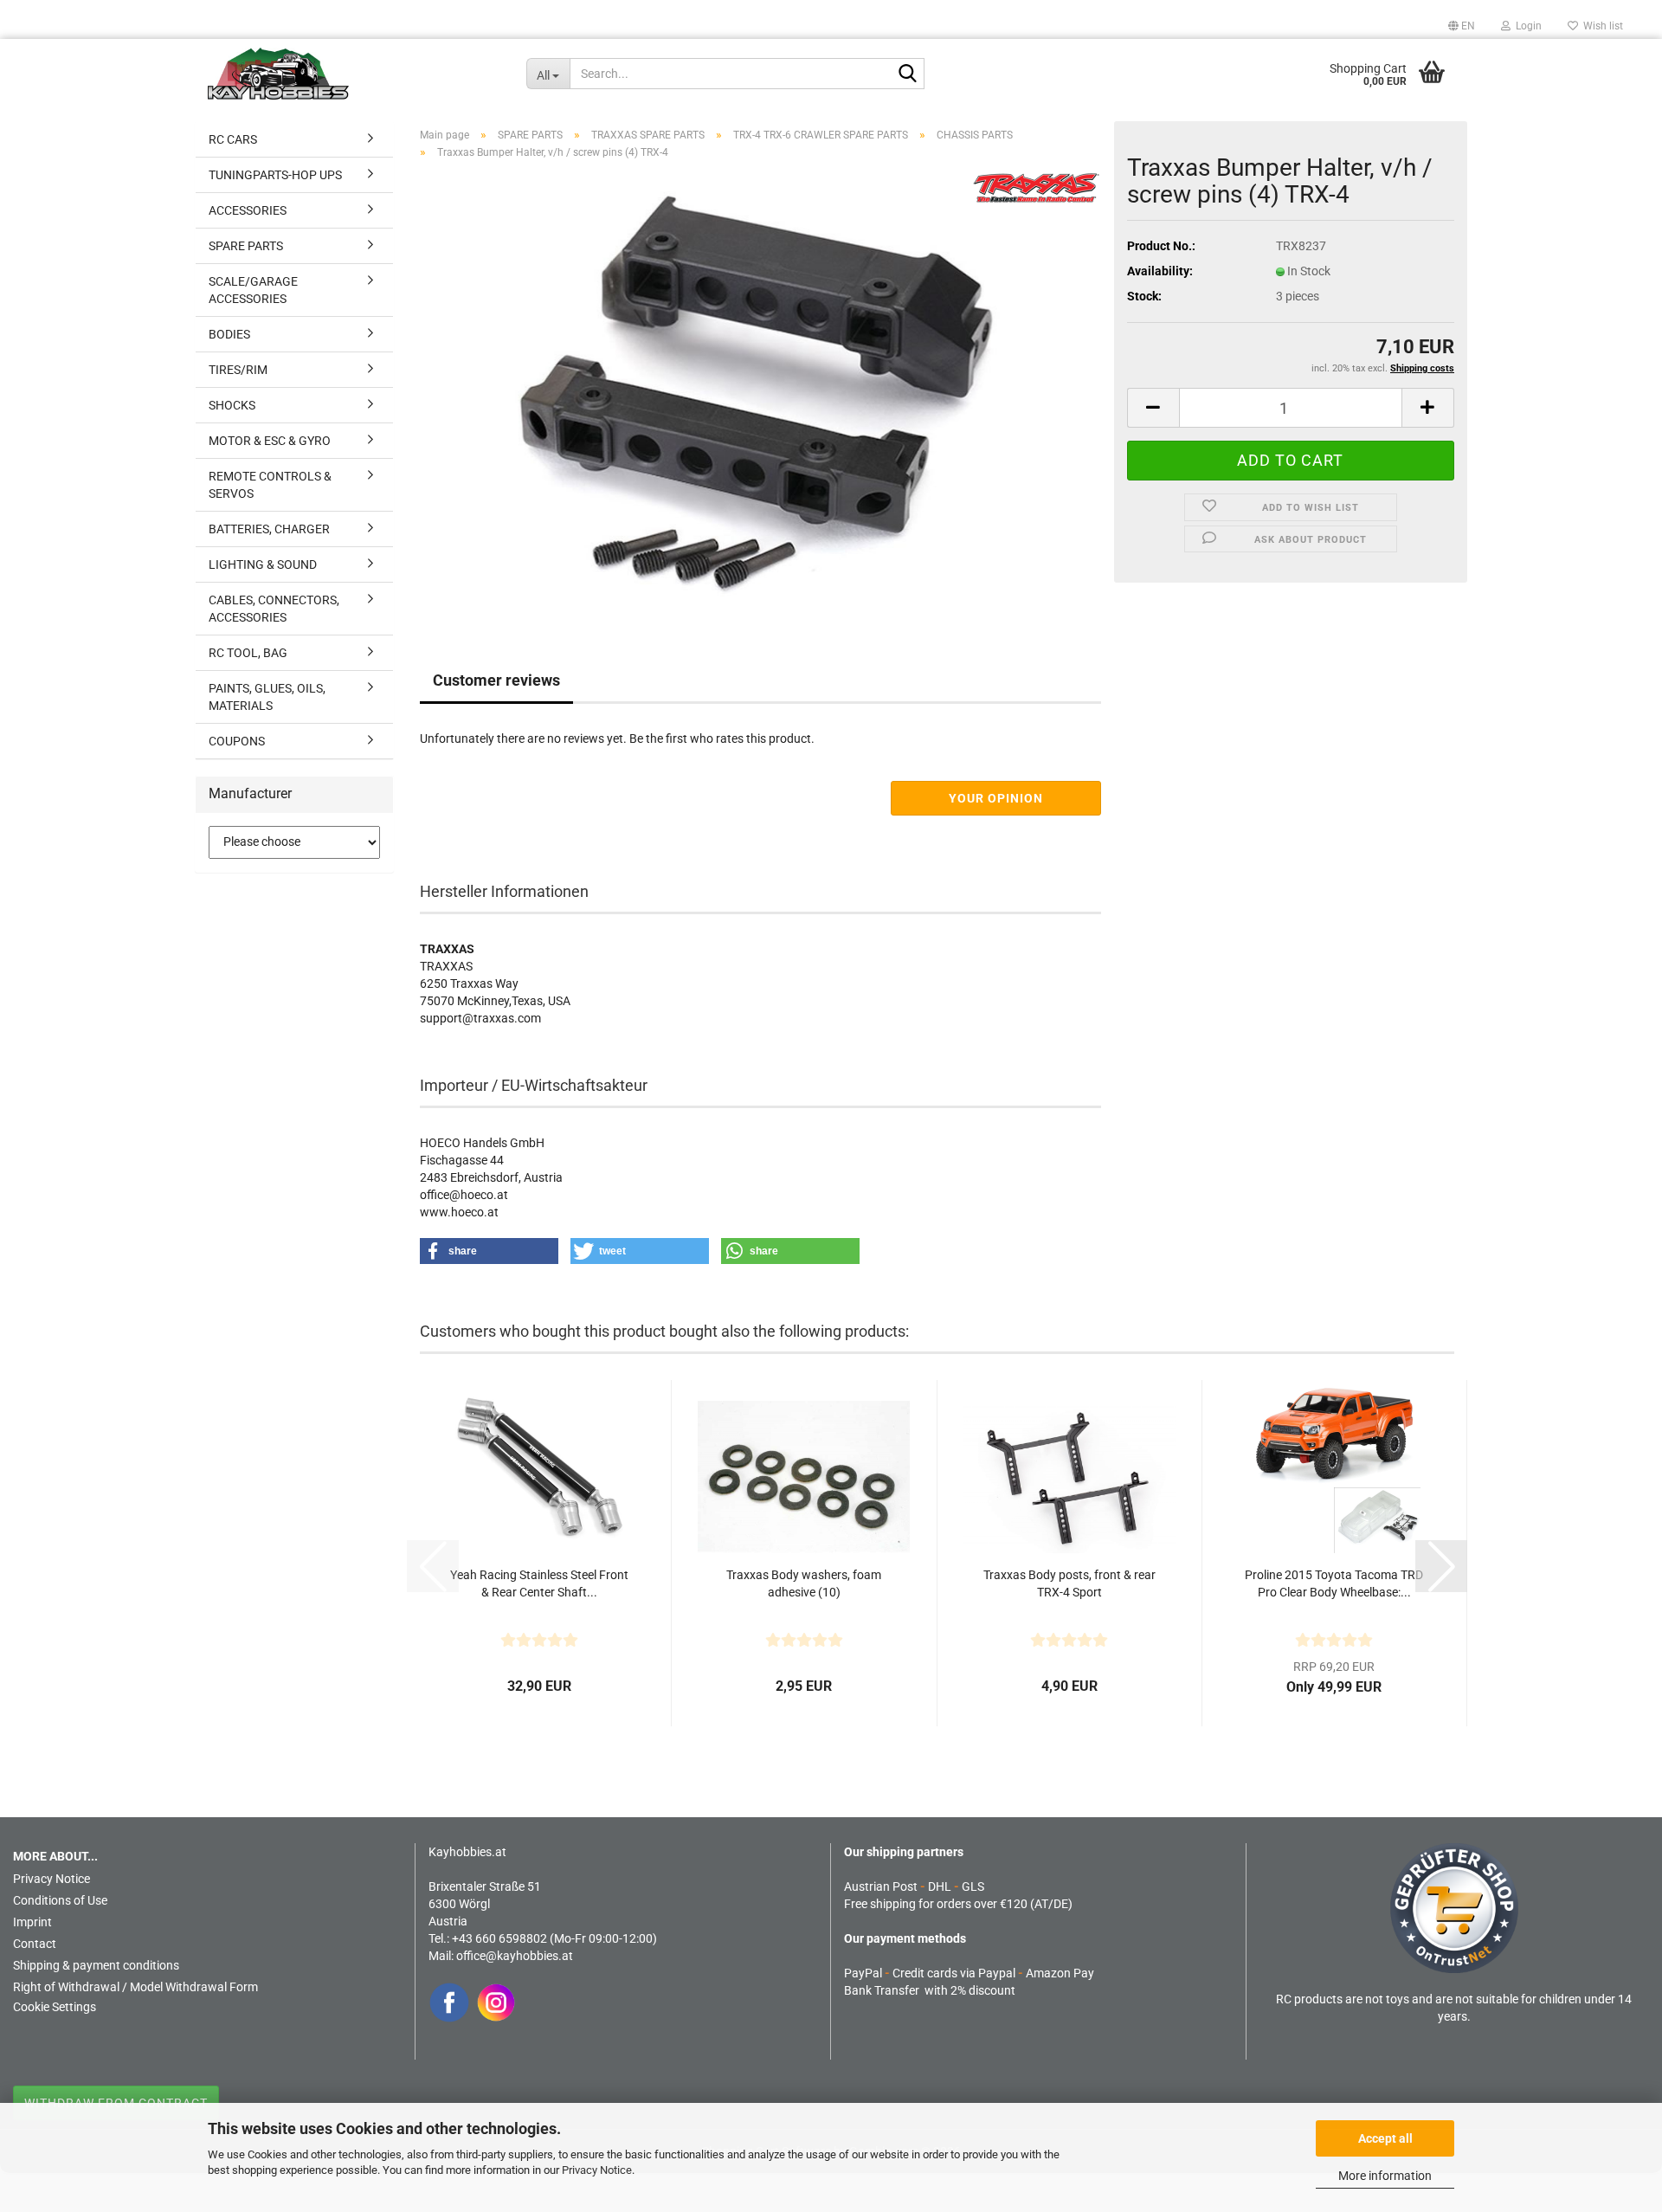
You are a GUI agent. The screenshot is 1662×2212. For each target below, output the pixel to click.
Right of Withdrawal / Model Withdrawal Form (135, 1987)
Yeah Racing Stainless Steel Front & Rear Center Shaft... (539, 1583)
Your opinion (996, 798)
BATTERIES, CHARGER (269, 529)
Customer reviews (496, 680)
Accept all (1385, 2138)
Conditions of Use (60, 1900)
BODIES (229, 334)
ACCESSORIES (248, 210)
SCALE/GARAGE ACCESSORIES (253, 290)
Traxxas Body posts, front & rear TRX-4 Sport (1069, 1583)
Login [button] (1526, 26)
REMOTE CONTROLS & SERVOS (270, 485)
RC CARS (233, 139)
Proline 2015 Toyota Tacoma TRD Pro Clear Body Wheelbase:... (1334, 1583)
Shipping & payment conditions (96, 1965)
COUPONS (237, 741)
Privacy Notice (597, 2170)
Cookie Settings (55, 2007)
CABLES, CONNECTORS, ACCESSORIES (274, 609)
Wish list (1601, 26)
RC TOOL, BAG (248, 653)
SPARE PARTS (246, 246)
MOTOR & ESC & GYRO (270, 441)
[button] (1462, 26)
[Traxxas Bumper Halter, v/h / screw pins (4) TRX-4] (760, 389)
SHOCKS (232, 405)
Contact (35, 1944)
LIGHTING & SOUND (263, 564)
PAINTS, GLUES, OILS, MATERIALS (267, 697)
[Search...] (908, 74)
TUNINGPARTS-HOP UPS (275, 175)
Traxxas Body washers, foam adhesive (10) (804, 1583)
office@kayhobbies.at (515, 1956)
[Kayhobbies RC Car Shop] (354, 74)
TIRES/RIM (238, 370)
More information (1385, 2176)
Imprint (32, 1922)
